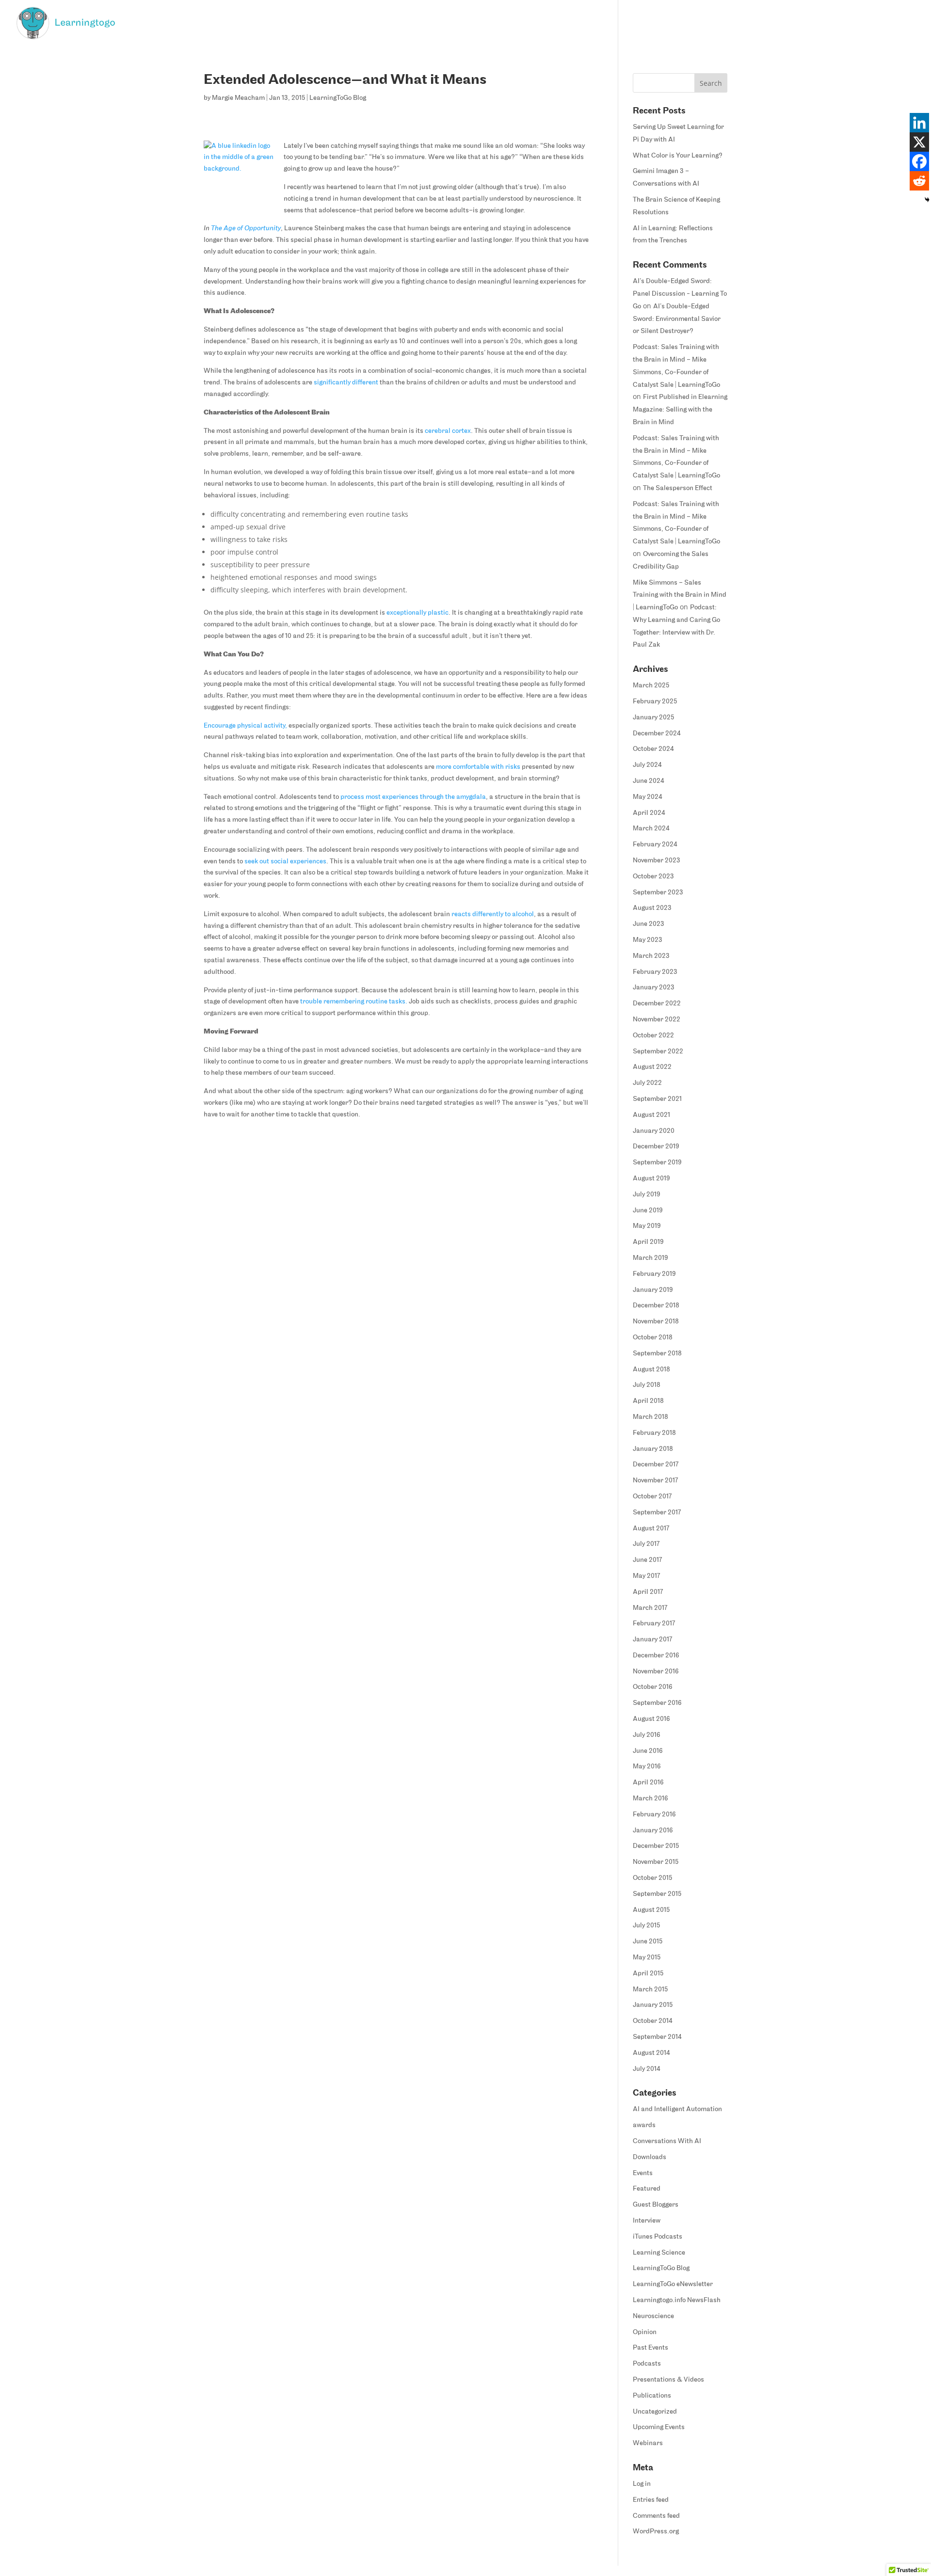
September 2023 (658, 893)
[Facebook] (919, 161)
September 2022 (658, 1052)
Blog (767, 23)
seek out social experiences (285, 862)
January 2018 (653, 1449)
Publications (652, 2396)
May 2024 (648, 797)
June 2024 (649, 781)
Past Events (650, 2348)
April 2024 (649, 813)
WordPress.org (656, 2532)
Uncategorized (655, 2412)
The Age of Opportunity (246, 229)
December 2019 (656, 1147)
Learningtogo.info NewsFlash (677, 2300)
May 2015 (647, 1958)
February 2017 (654, 1624)
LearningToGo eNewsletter (673, 2284)
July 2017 (646, 1544)
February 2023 (655, 972)
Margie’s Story (856, 23)
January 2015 (653, 2005)
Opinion (645, 2332)
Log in (642, 2484)
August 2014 (651, 2053)
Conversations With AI (667, 2141)
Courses (809, 23)
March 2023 (651, 956)
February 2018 (654, 1433)
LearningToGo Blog (338, 98)
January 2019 (653, 1290)
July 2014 (647, 2069)
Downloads (650, 2157)
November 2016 (656, 1672)
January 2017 (652, 1640)
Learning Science (659, 2253)
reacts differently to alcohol (493, 914)
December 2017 (656, 1465)
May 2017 (646, 1576)
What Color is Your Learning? (678, 156)
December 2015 (656, 1846)
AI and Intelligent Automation (677, 2109)
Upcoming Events (659, 2427)
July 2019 (647, 1195)
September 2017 (657, 1513)
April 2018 (648, 1401)
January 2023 (654, 988)
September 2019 (657, 1163)
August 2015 (651, 1910)
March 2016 (650, 1799)
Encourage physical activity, (245, 726)
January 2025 (653, 718)
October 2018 (653, 1338)
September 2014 (657, 2037)
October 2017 (652, 1497)
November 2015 (656, 1862)
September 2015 (657, 1894)
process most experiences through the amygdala (413, 797)
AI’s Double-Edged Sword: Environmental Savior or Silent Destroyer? (677, 319)
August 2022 (652, 1067)
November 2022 (657, 1020)
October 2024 (653, 749)
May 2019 (647, 1226)
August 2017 (651, 1529)
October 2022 (653, 1036)
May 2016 (647, 1767)
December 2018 (656, 1306)
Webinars (648, 2443)
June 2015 (648, 1942)
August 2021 (651, 1115)
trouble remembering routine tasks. (354, 1002)
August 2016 (651, 1719)
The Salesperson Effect (678, 488)
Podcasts (647, 2364)
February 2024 (655, 845)
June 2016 (648, 1751)
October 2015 (652, 1878)
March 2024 (651, 829)
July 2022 (647, 1083)
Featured (647, 2189)
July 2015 (646, 1926)
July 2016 (647, 1735)
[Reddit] (919, 181)
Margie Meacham (238, 98)
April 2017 (648, 1592)
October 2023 (653, 877)
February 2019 (654, 1274)
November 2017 (655, 1481)
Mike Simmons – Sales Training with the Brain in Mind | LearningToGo (680, 596)
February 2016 (654, 1815)
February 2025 (655, 702)
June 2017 (647, 1560)
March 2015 (650, 1990)
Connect (903, 23)
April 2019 (648, 1242)
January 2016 (653, 1831)
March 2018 (650, 1417)
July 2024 (647, 765)
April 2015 (648, 1974)
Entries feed (651, 2500)
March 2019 (650, 1258)
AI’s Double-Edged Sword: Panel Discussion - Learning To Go (680, 294)
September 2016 (657, 1703)
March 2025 (651, 686)
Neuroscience (653, 2316)
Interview (647, 2221)
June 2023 (649, 924)
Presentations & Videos (668, 2380)
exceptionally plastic (417, 613)
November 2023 (657, 861)
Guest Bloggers (656, 2205)
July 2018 (647, 1385)
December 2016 (656, 1656)
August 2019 (651, 1179)
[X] (919, 142)
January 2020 (654, 1131)
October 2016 (653, 1687)
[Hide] (927, 200)
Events (643, 2173)
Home (739, 23)
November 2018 (656, 1322)
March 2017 (650, 1608)
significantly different (346, 383)
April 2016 (648, 1783)
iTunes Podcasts (658, 2237)
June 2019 (648, 1211)
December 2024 (657, 734)
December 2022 (657, 1004)
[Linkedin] (919, 123)
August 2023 (652, 908)
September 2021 (657, 1099)
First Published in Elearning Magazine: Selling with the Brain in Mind (680, 410)
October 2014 (653, 2021)
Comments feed (656, 2516)
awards (644, 2125)
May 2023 (648, 940)
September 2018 (657, 1354)
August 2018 (651, 1370)
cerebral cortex (448, 431)
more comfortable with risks (478, 767)
